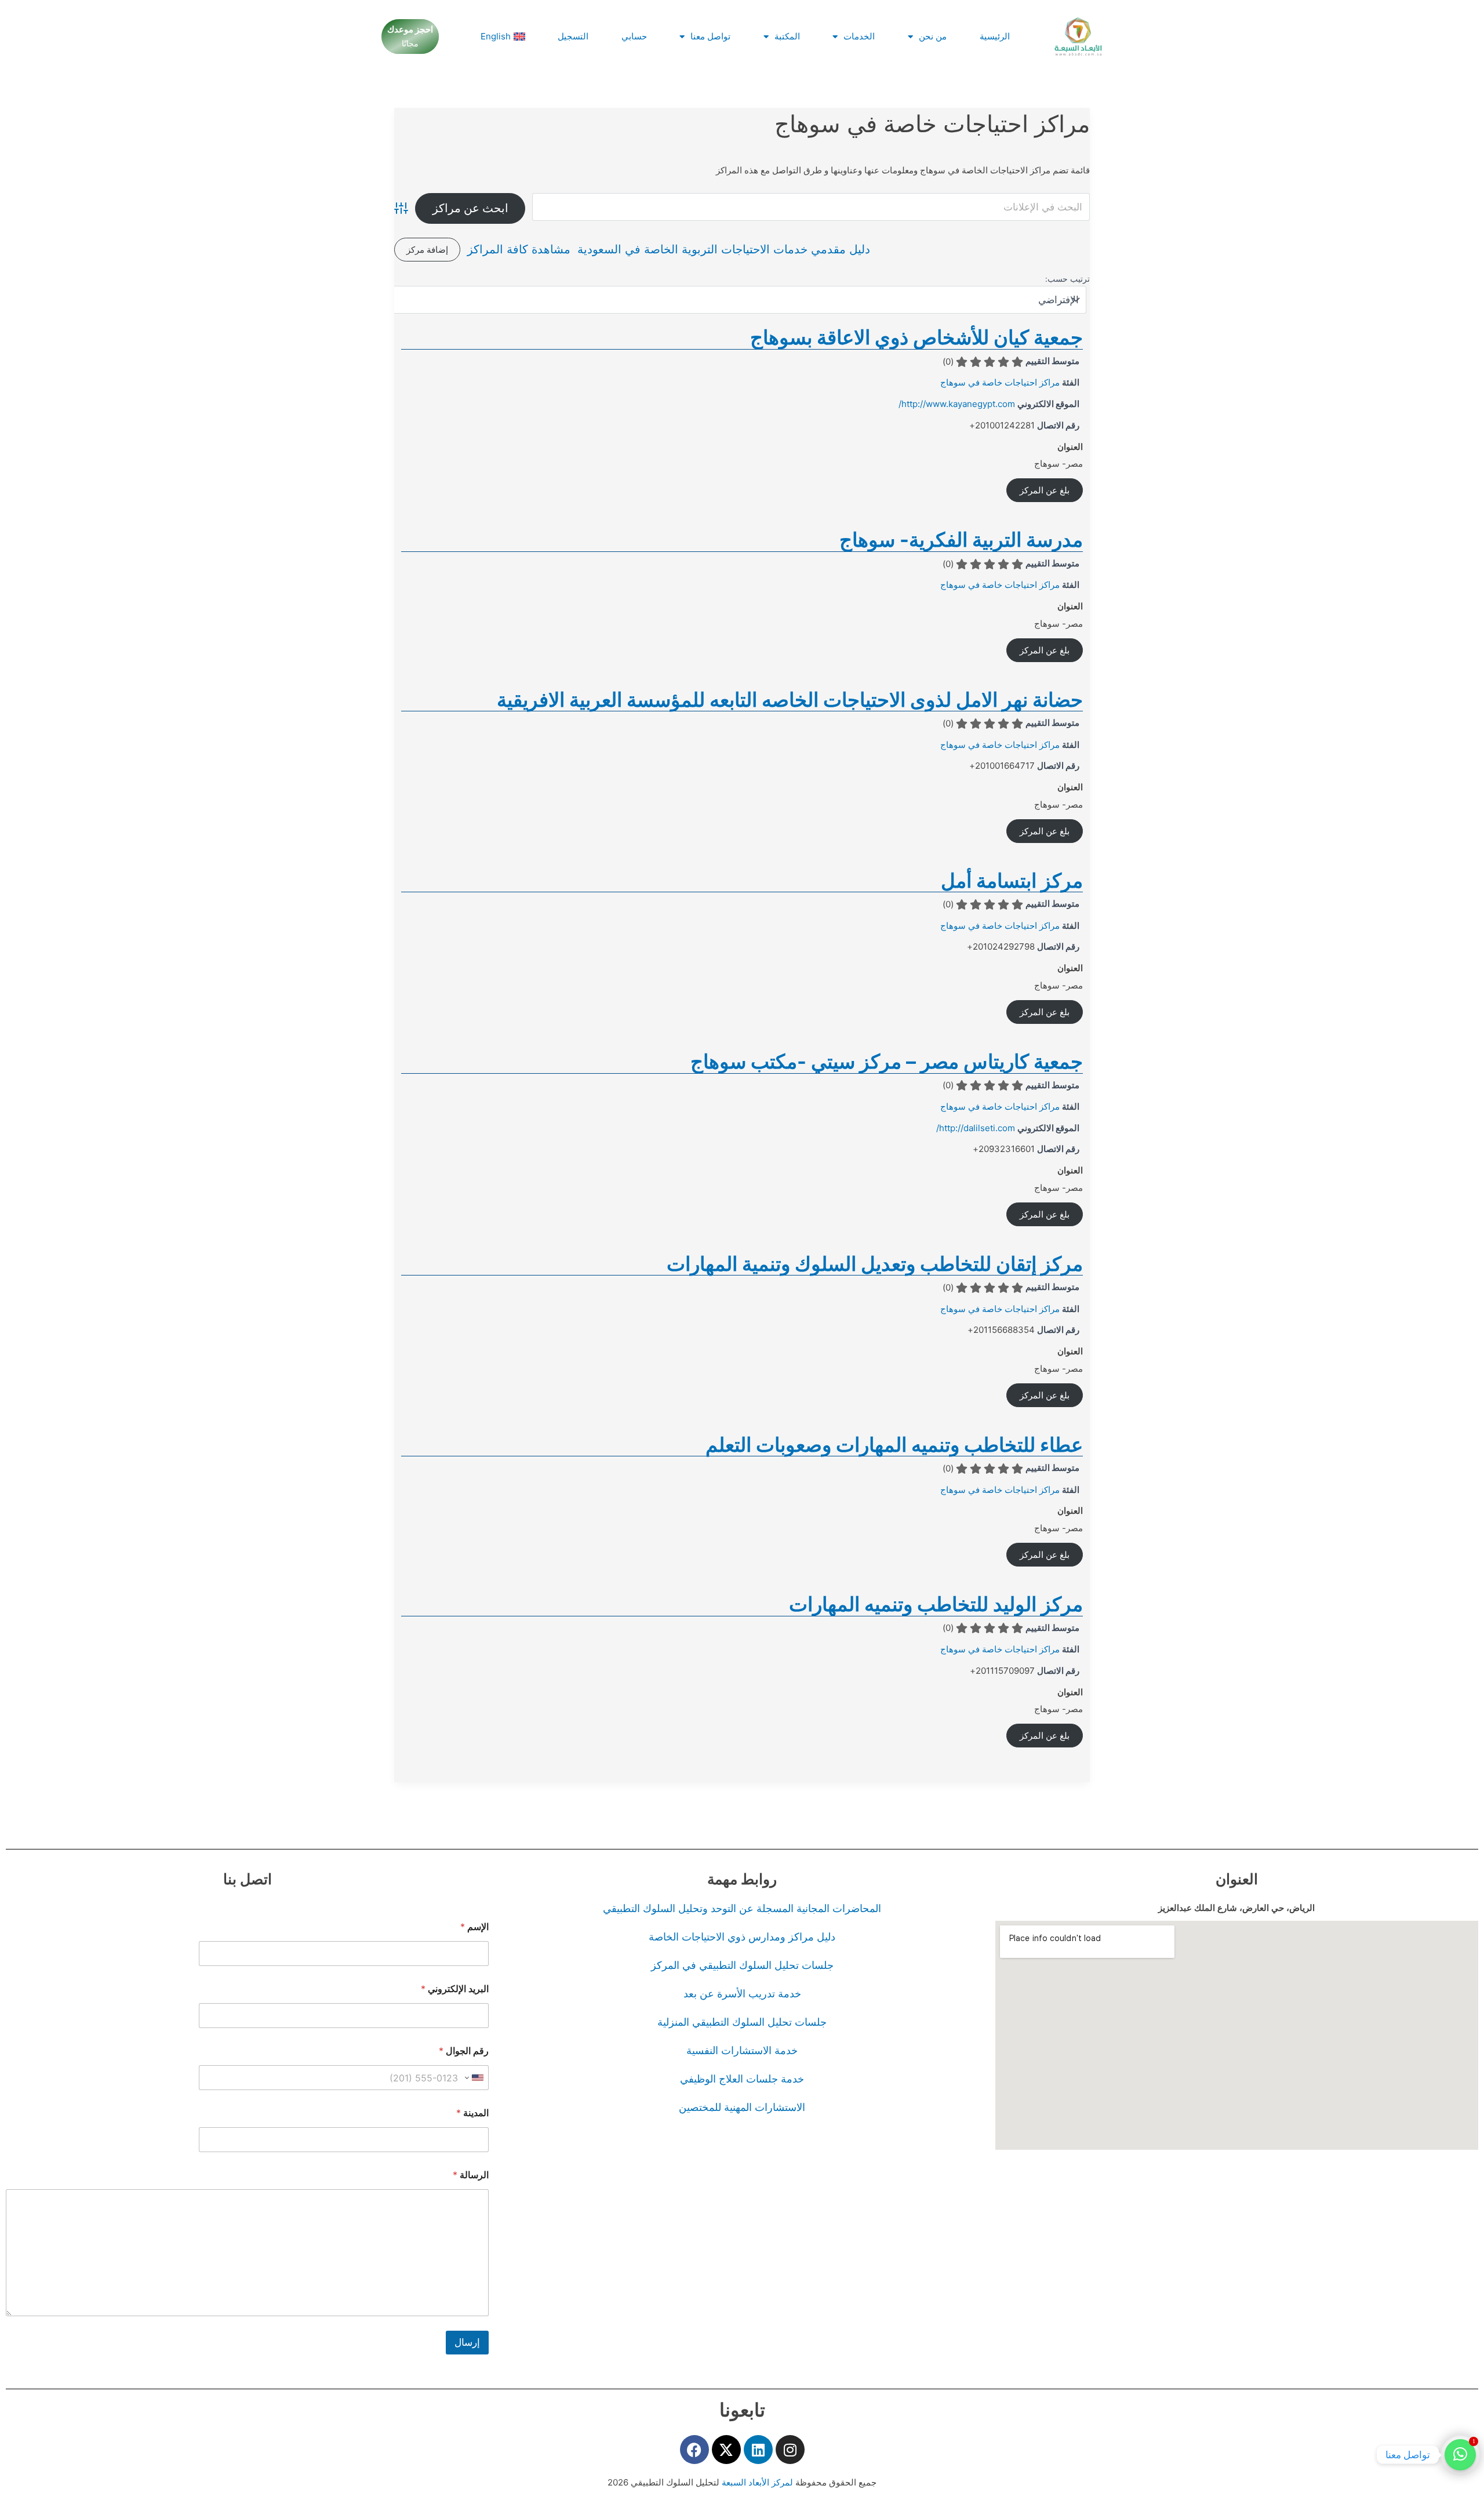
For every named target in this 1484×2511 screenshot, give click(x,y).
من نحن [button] (933, 36)
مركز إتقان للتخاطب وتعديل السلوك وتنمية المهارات (875, 1264)
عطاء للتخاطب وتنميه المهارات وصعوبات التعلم (894, 1445)
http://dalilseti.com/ (976, 1128)
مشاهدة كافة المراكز (519, 249)
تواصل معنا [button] (710, 36)
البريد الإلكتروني (455, 1989)
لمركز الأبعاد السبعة (759, 2482)
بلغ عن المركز (1045, 490)
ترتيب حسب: (1067, 279)
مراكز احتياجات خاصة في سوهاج (1000, 382)
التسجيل (573, 36)
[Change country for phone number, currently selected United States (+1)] (475, 2078)
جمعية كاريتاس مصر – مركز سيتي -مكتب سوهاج (887, 1061)
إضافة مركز (427, 250)
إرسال (467, 2342)
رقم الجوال (464, 2051)
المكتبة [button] (787, 36)
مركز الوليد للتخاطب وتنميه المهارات (936, 1604)
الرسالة (471, 2175)
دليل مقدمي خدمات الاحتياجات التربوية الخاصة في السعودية (724, 249)
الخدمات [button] (859, 36)
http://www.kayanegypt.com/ (957, 404)
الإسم (474, 1927)
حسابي (634, 36)
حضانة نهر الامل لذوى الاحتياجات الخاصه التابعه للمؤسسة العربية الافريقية (790, 699)
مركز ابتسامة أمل (1012, 880)
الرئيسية (995, 36)
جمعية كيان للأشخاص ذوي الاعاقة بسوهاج (916, 337)
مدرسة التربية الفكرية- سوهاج (961, 539)
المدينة (472, 2113)
